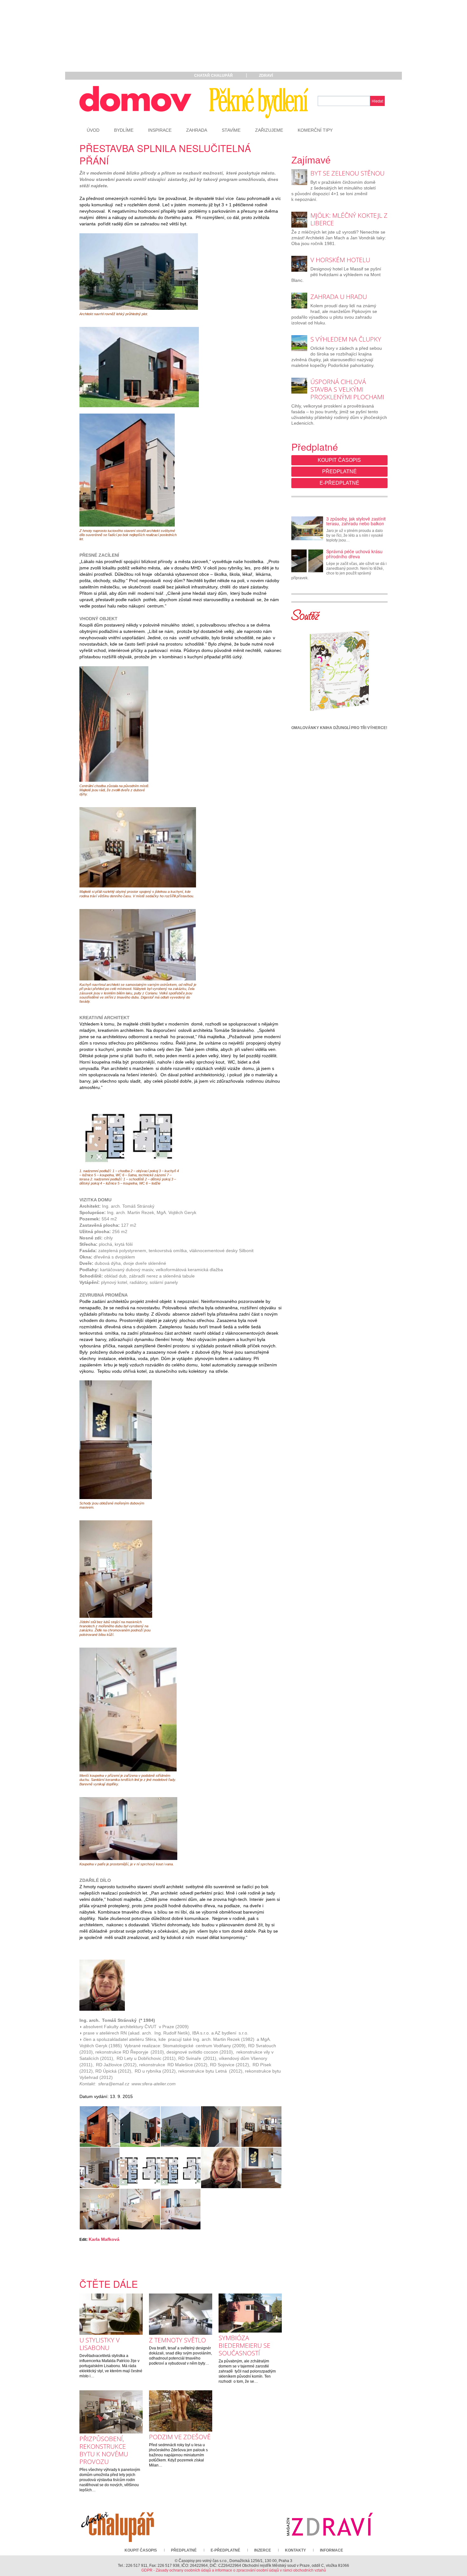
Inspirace (160, 130)
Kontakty (295, 2550)
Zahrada (197, 130)
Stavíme (231, 130)
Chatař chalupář (213, 76)
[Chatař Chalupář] (118, 2524)
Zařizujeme (269, 130)
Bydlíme (124, 130)
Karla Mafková (104, 2239)
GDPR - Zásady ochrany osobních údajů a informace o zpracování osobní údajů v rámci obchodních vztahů (234, 2570)
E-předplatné (339, 483)
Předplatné (339, 471)
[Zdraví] (329, 2524)
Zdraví (266, 76)
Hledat (377, 101)
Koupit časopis (339, 460)
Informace (332, 2550)
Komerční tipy (315, 130)
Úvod (93, 130)
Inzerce (263, 2550)
